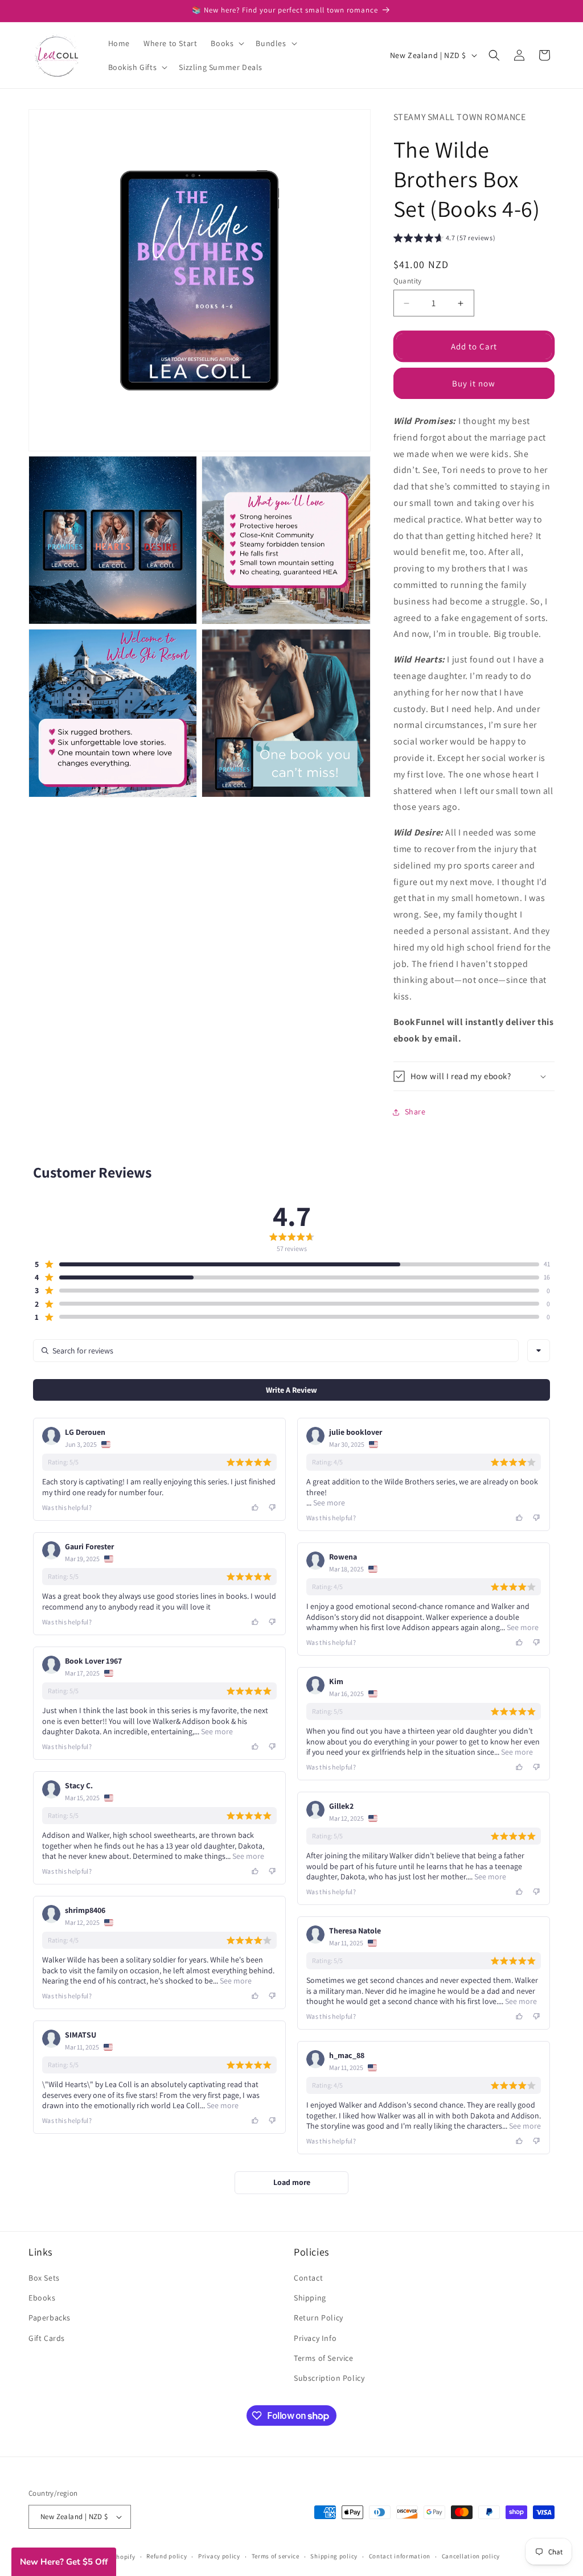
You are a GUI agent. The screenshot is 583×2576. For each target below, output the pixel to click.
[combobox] (539, 1351)
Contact (308, 2278)
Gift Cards (47, 2338)
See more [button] (328, 1503)
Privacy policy (219, 2556)
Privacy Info (315, 2338)
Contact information (400, 2556)
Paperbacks (50, 2318)
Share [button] (415, 1112)
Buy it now (474, 383)
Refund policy (167, 2556)
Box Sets (44, 2278)
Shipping (310, 2298)
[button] (226, 43)
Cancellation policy (471, 2556)
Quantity (408, 281)
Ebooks (42, 2298)
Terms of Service (324, 2358)
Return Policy (319, 2318)
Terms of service (276, 2556)
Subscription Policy (329, 2378)
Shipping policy (334, 2556)
